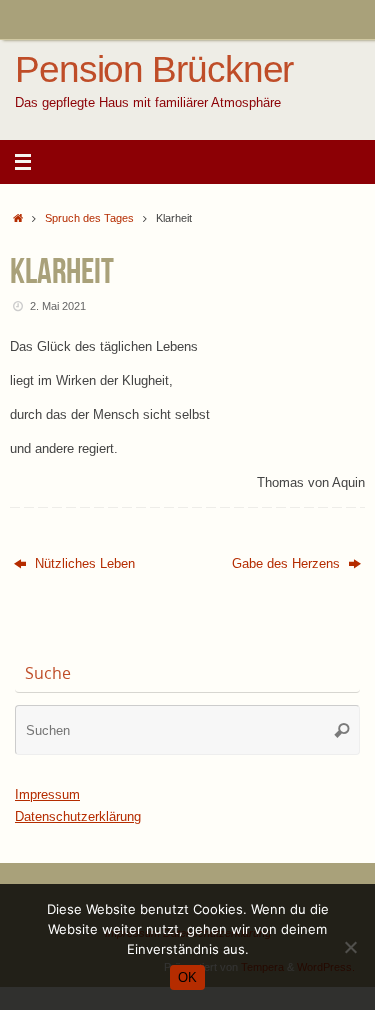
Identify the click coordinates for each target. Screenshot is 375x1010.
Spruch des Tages (89, 218)
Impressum (47, 795)
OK (187, 977)
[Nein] (350, 947)
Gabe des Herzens (288, 564)
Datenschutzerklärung (78, 817)
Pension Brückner (154, 70)
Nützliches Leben (83, 564)
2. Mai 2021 (58, 306)
